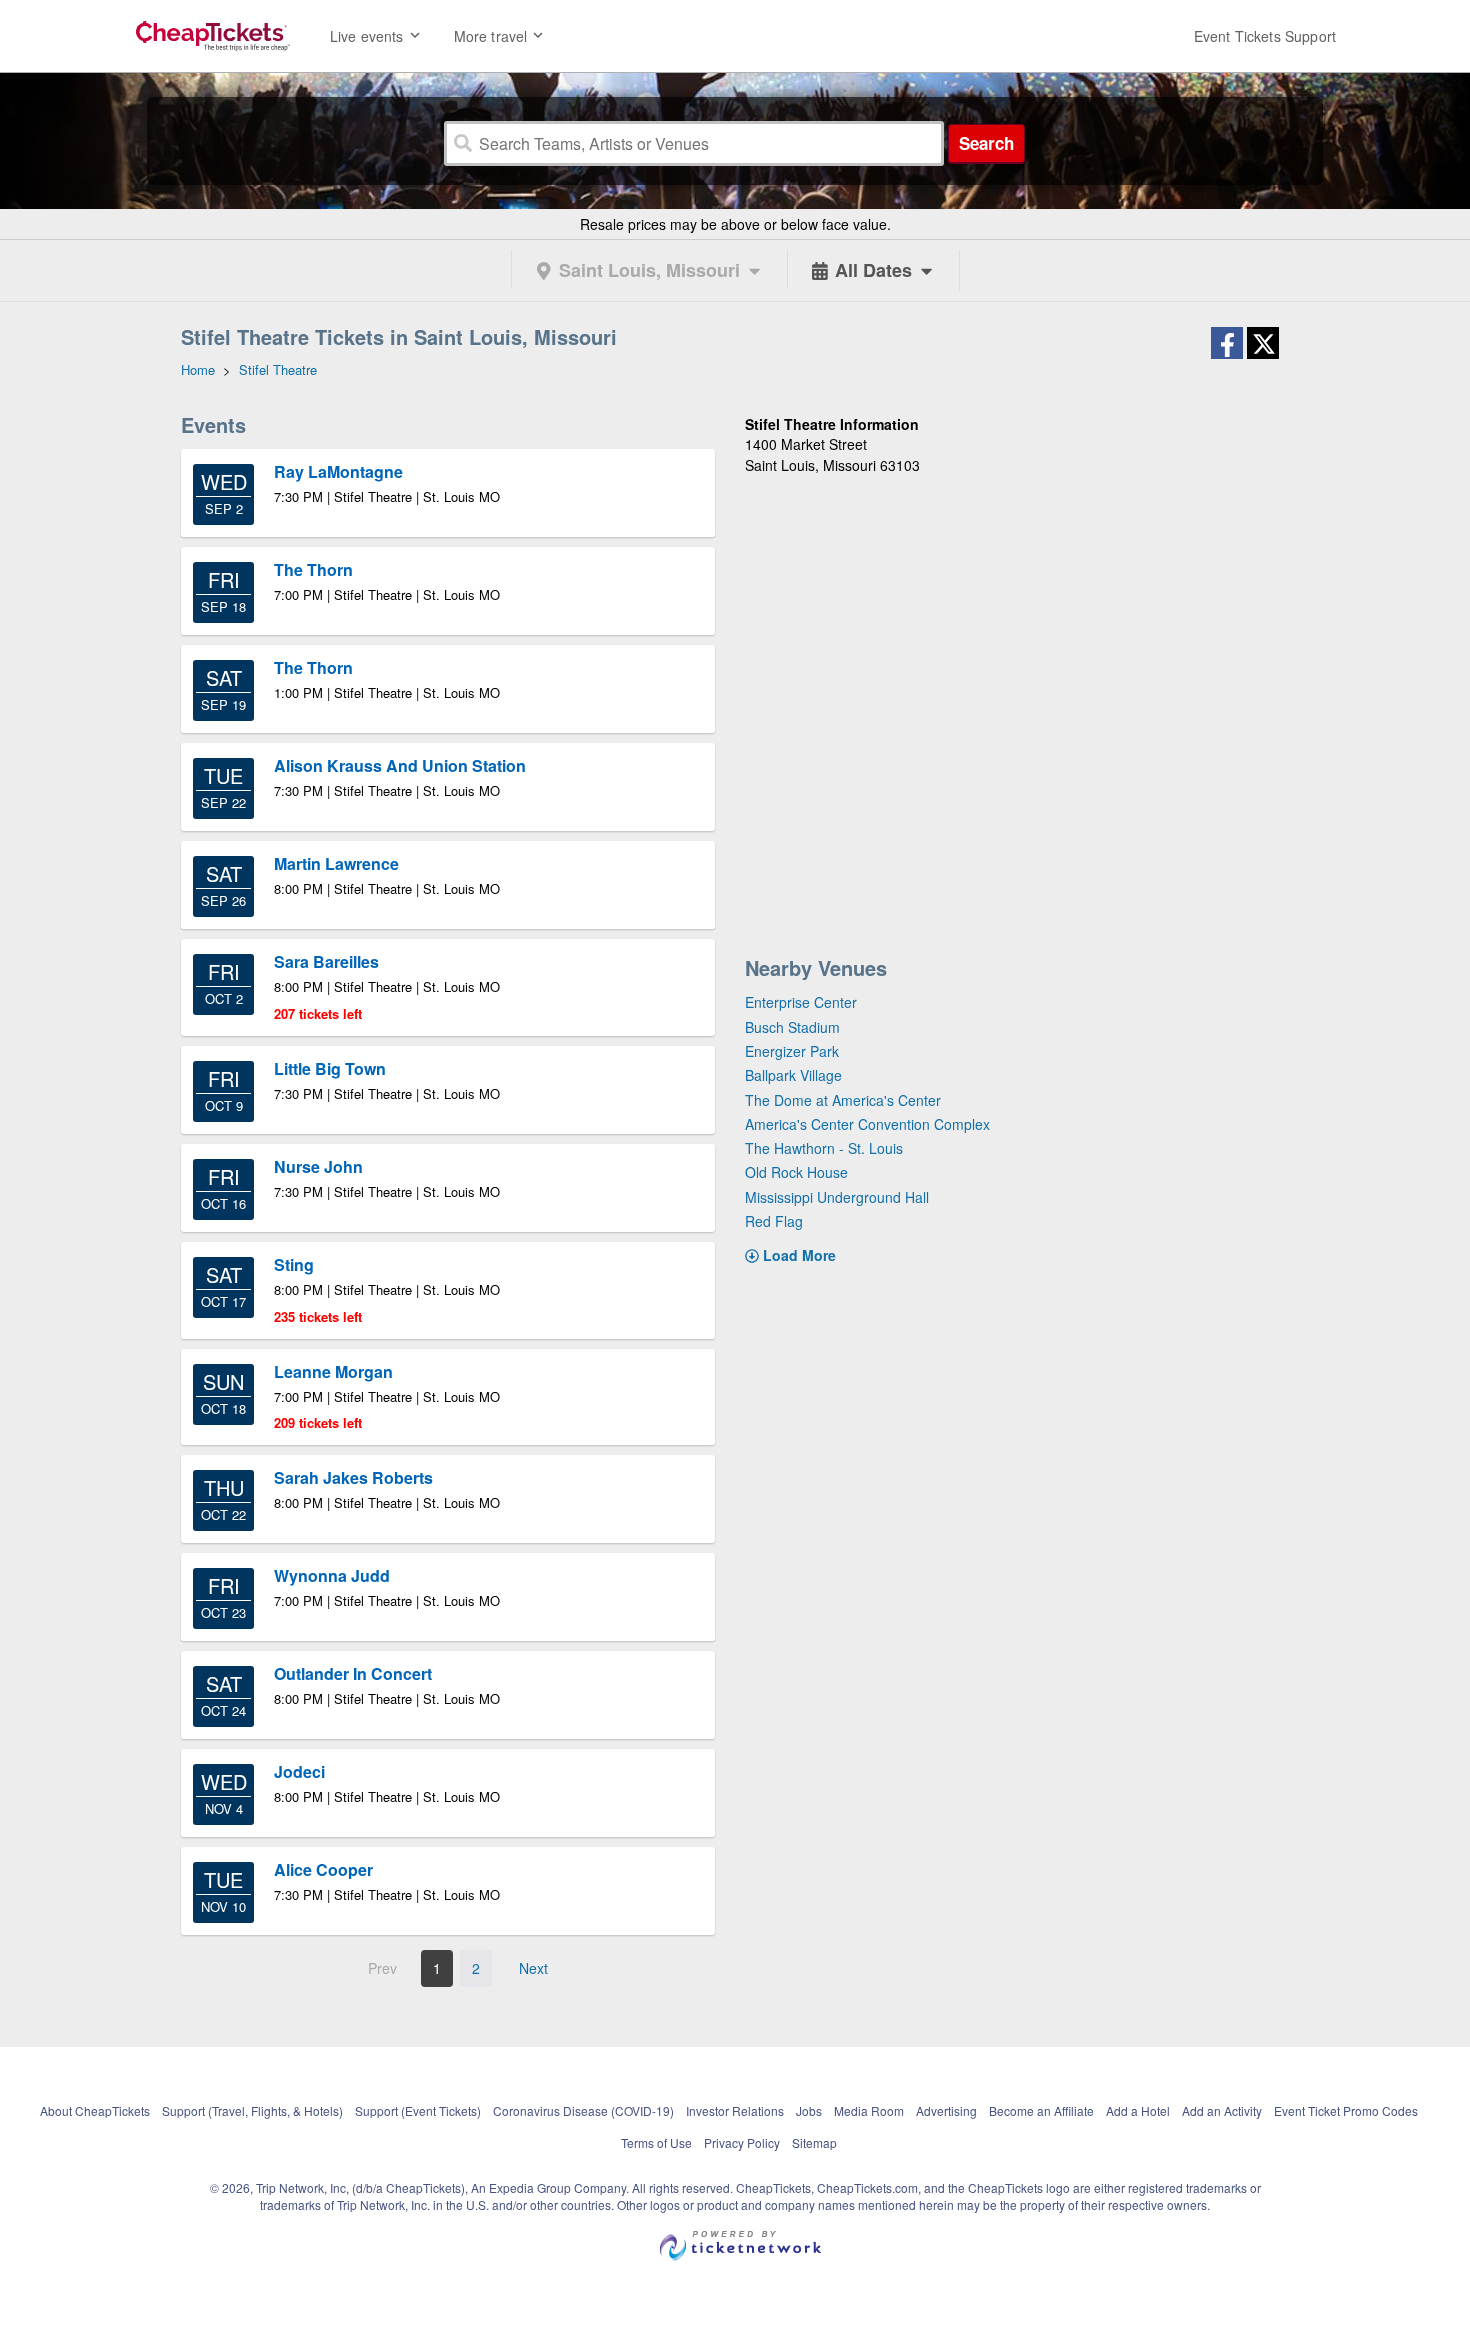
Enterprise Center (801, 1002)
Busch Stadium (792, 1027)
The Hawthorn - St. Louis (824, 1148)
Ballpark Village (793, 1075)
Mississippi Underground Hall (837, 1197)
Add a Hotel (1138, 2110)
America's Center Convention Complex (867, 1124)
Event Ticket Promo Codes (1346, 2110)
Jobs (809, 2110)
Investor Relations (735, 2110)
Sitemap (814, 2142)
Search (986, 143)
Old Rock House (796, 1172)
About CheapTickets (95, 2110)
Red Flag (774, 1221)
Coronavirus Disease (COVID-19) (583, 2110)
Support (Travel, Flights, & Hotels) (252, 2110)
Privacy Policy (742, 2142)
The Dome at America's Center (843, 1100)
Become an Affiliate (1041, 2110)
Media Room (869, 2110)
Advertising (946, 2110)
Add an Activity (1222, 2110)
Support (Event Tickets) (418, 2110)
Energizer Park (792, 1051)
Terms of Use (656, 2142)
